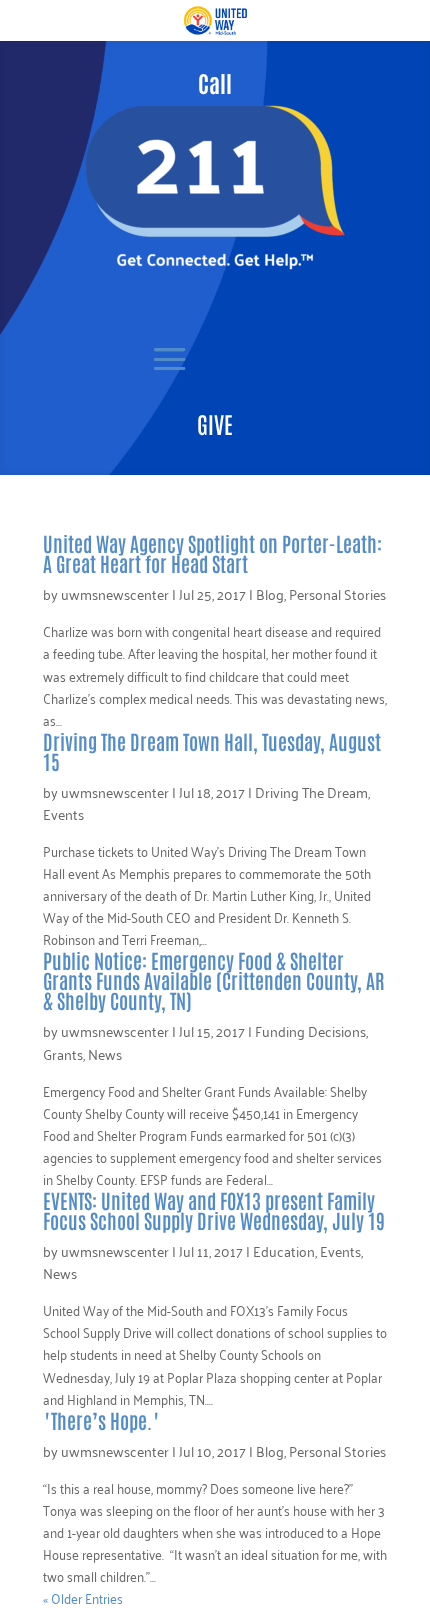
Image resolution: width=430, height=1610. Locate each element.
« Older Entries (83, 1597)
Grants (63, 1053)
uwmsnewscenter (115, 593)
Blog (270, 593)
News (105, 1053)
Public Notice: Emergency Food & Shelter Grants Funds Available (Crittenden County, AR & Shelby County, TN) (213, 980)
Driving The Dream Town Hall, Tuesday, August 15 (212, 751)
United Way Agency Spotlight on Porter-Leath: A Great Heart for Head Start (212, 553)
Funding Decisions (310, 1030)
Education (284, 1250)
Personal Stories (337, 593)
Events (63, 813)
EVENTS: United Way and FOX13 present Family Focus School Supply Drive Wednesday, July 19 (214, 1210)
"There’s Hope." (101, 1420)
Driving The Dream (311, 791)
